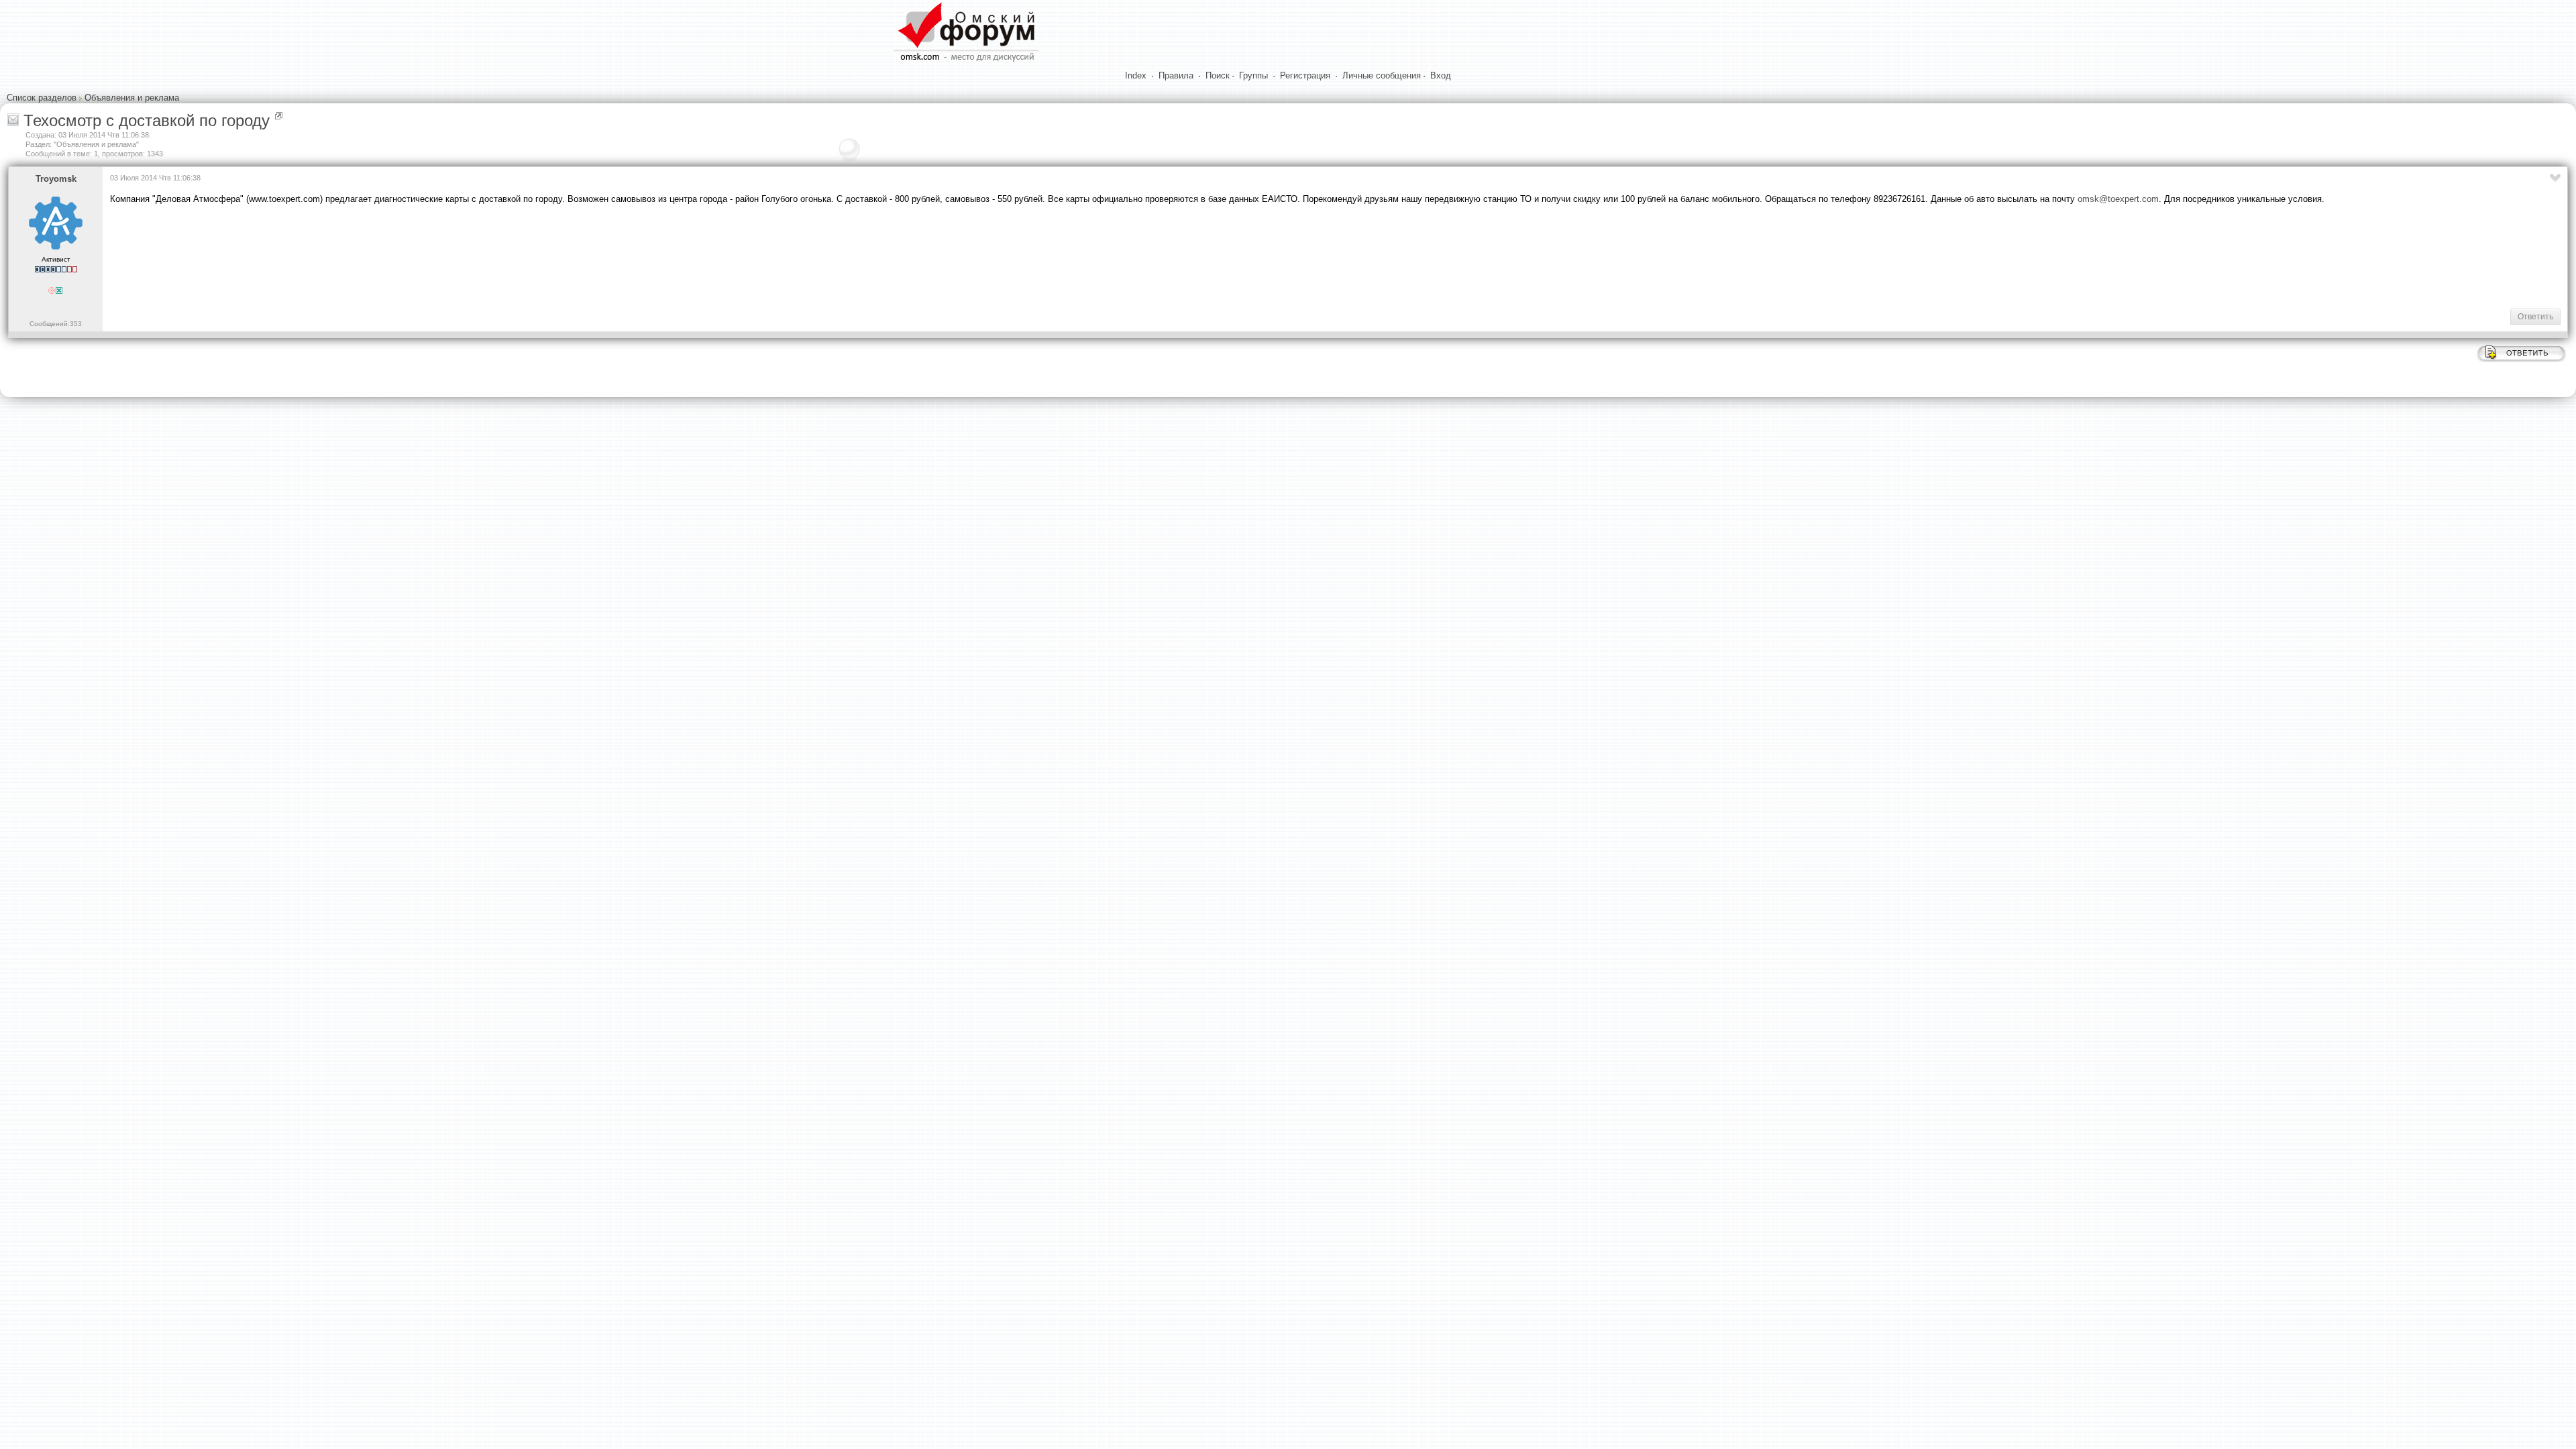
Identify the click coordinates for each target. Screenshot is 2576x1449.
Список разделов (42, 98)
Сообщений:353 (56, 324)
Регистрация (1305, 75)
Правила (1176, 75)
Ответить (2535, 317)
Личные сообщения (1382, 75)
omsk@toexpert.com (2118, 199)
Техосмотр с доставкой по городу (147, 120)
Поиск (1218, 75)
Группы (1253, 75)
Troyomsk (56, 179)
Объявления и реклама (132, 98)
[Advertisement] (354, 256)
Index (1136, 75)
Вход (1441, 75)
